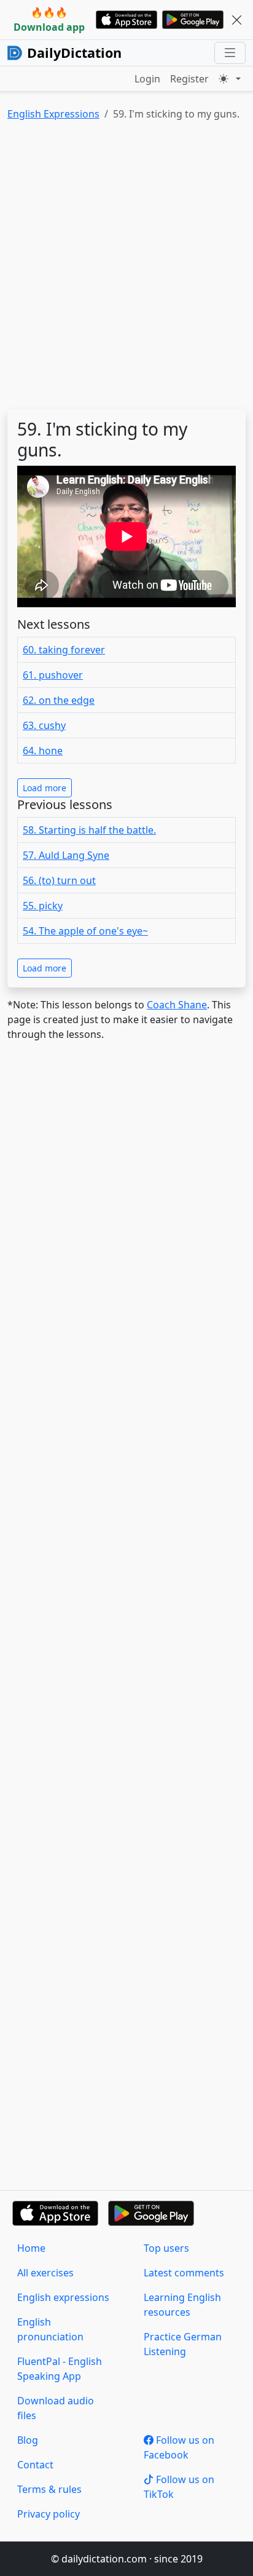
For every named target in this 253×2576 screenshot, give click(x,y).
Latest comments (184, 2273)
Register (189, 79)
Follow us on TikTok (179, 2487)
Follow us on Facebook (179, 2447)
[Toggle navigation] (230, 53)
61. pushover (53, 675)
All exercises (45, 2273)
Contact (35, 2465)
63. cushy (44, 725)
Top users (166, 2248)
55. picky (43, 906)
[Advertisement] (126, 268)
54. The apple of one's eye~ (85, 931)
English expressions (63, 2297)
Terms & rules (49, 2489)
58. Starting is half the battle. (89, 830)
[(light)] (230, 79)
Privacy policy (49, 2514)
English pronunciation (50, 2329)
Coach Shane (177, 1005)
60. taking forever (64, 650)
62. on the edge (59, 700)
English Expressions (53, 114)
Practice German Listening (183, 2344)
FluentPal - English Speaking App (60, 2369)
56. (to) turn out (59, 880)
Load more (45, 788)
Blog (28, 2440)
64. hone (43, 751)
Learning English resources (182, 2305)
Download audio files (56, 2408)
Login (147, 79)
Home (31, 2248)
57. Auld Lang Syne (66, 855)
